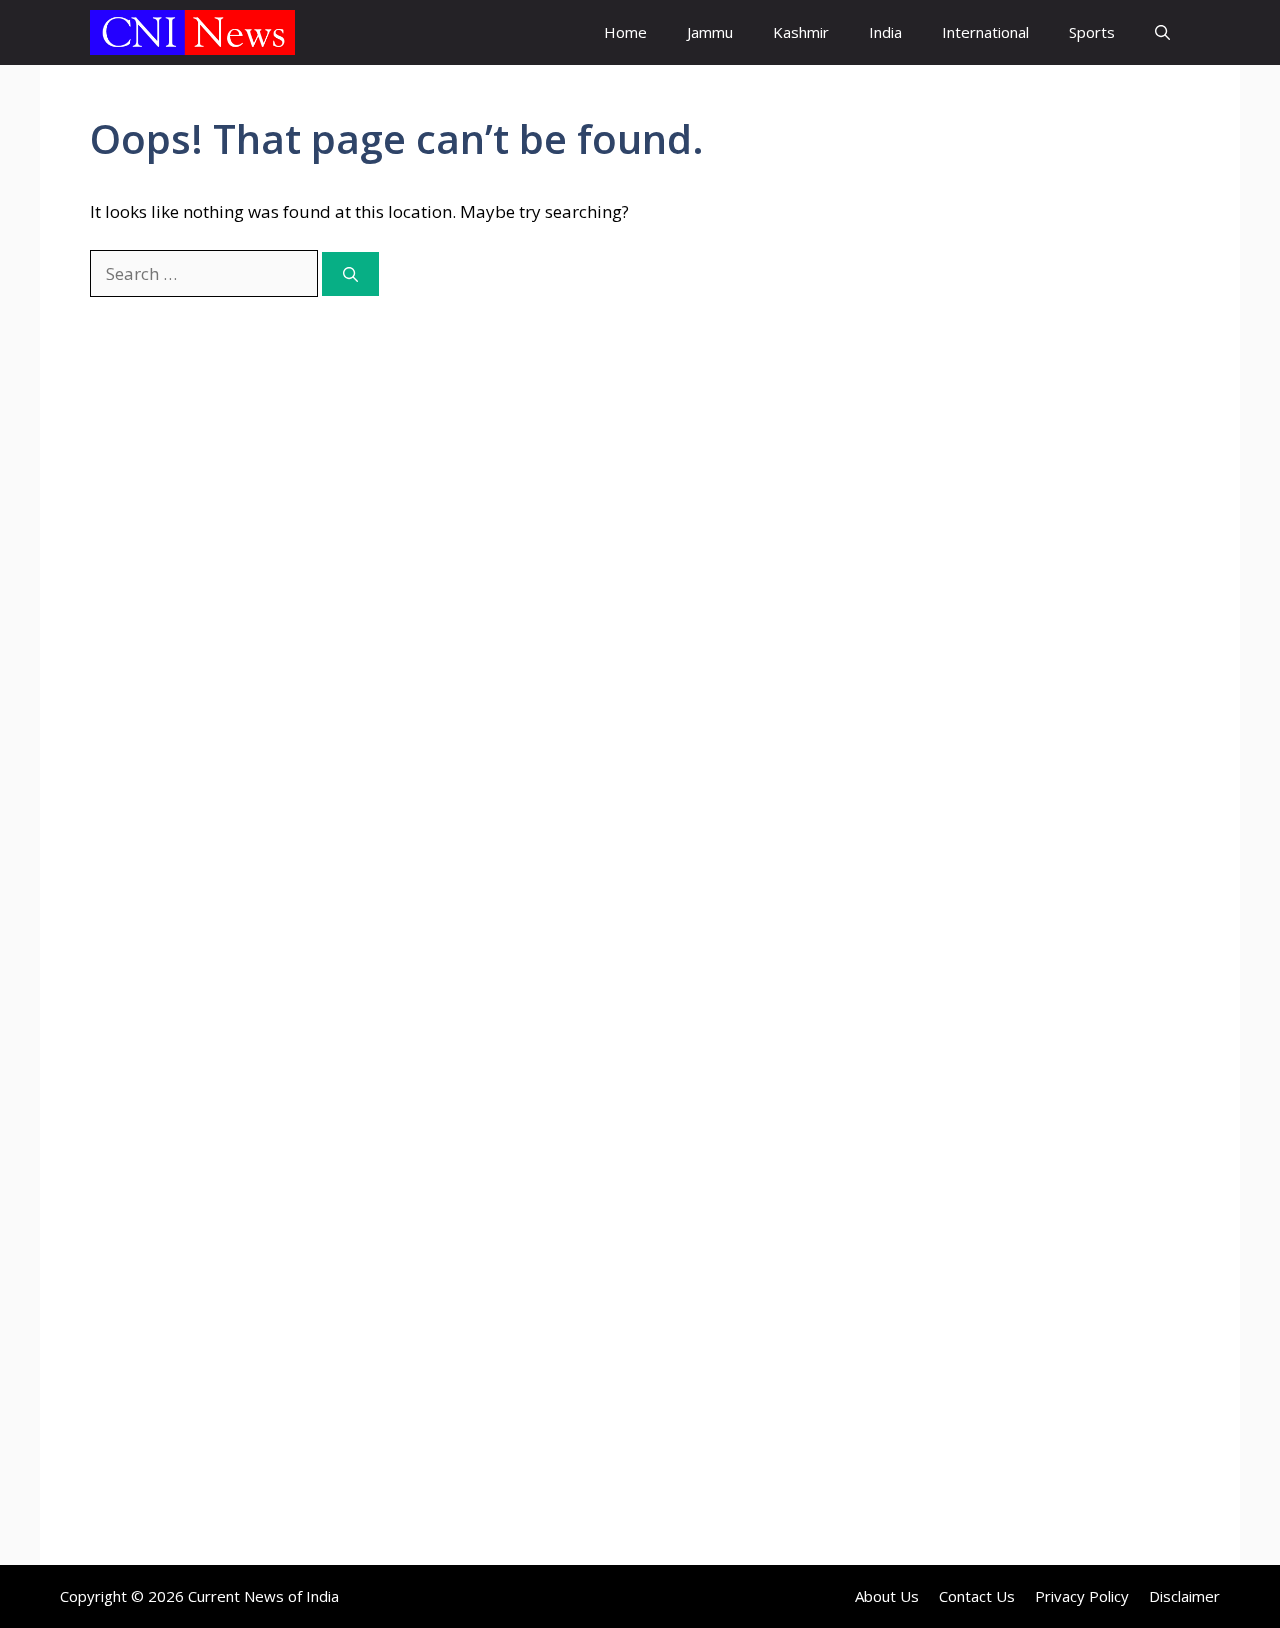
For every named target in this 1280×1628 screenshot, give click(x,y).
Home (625, 32)
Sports (1092, 32)
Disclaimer (1184, 1596)
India (885, 32)
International (985, 32)
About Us (887, 1596)
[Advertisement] (1025, 465)
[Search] (350, 274)
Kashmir (801, 32)
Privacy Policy (1082, 1596)
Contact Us (977, 1596)
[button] (1162, 32)
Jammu (710, 32)
